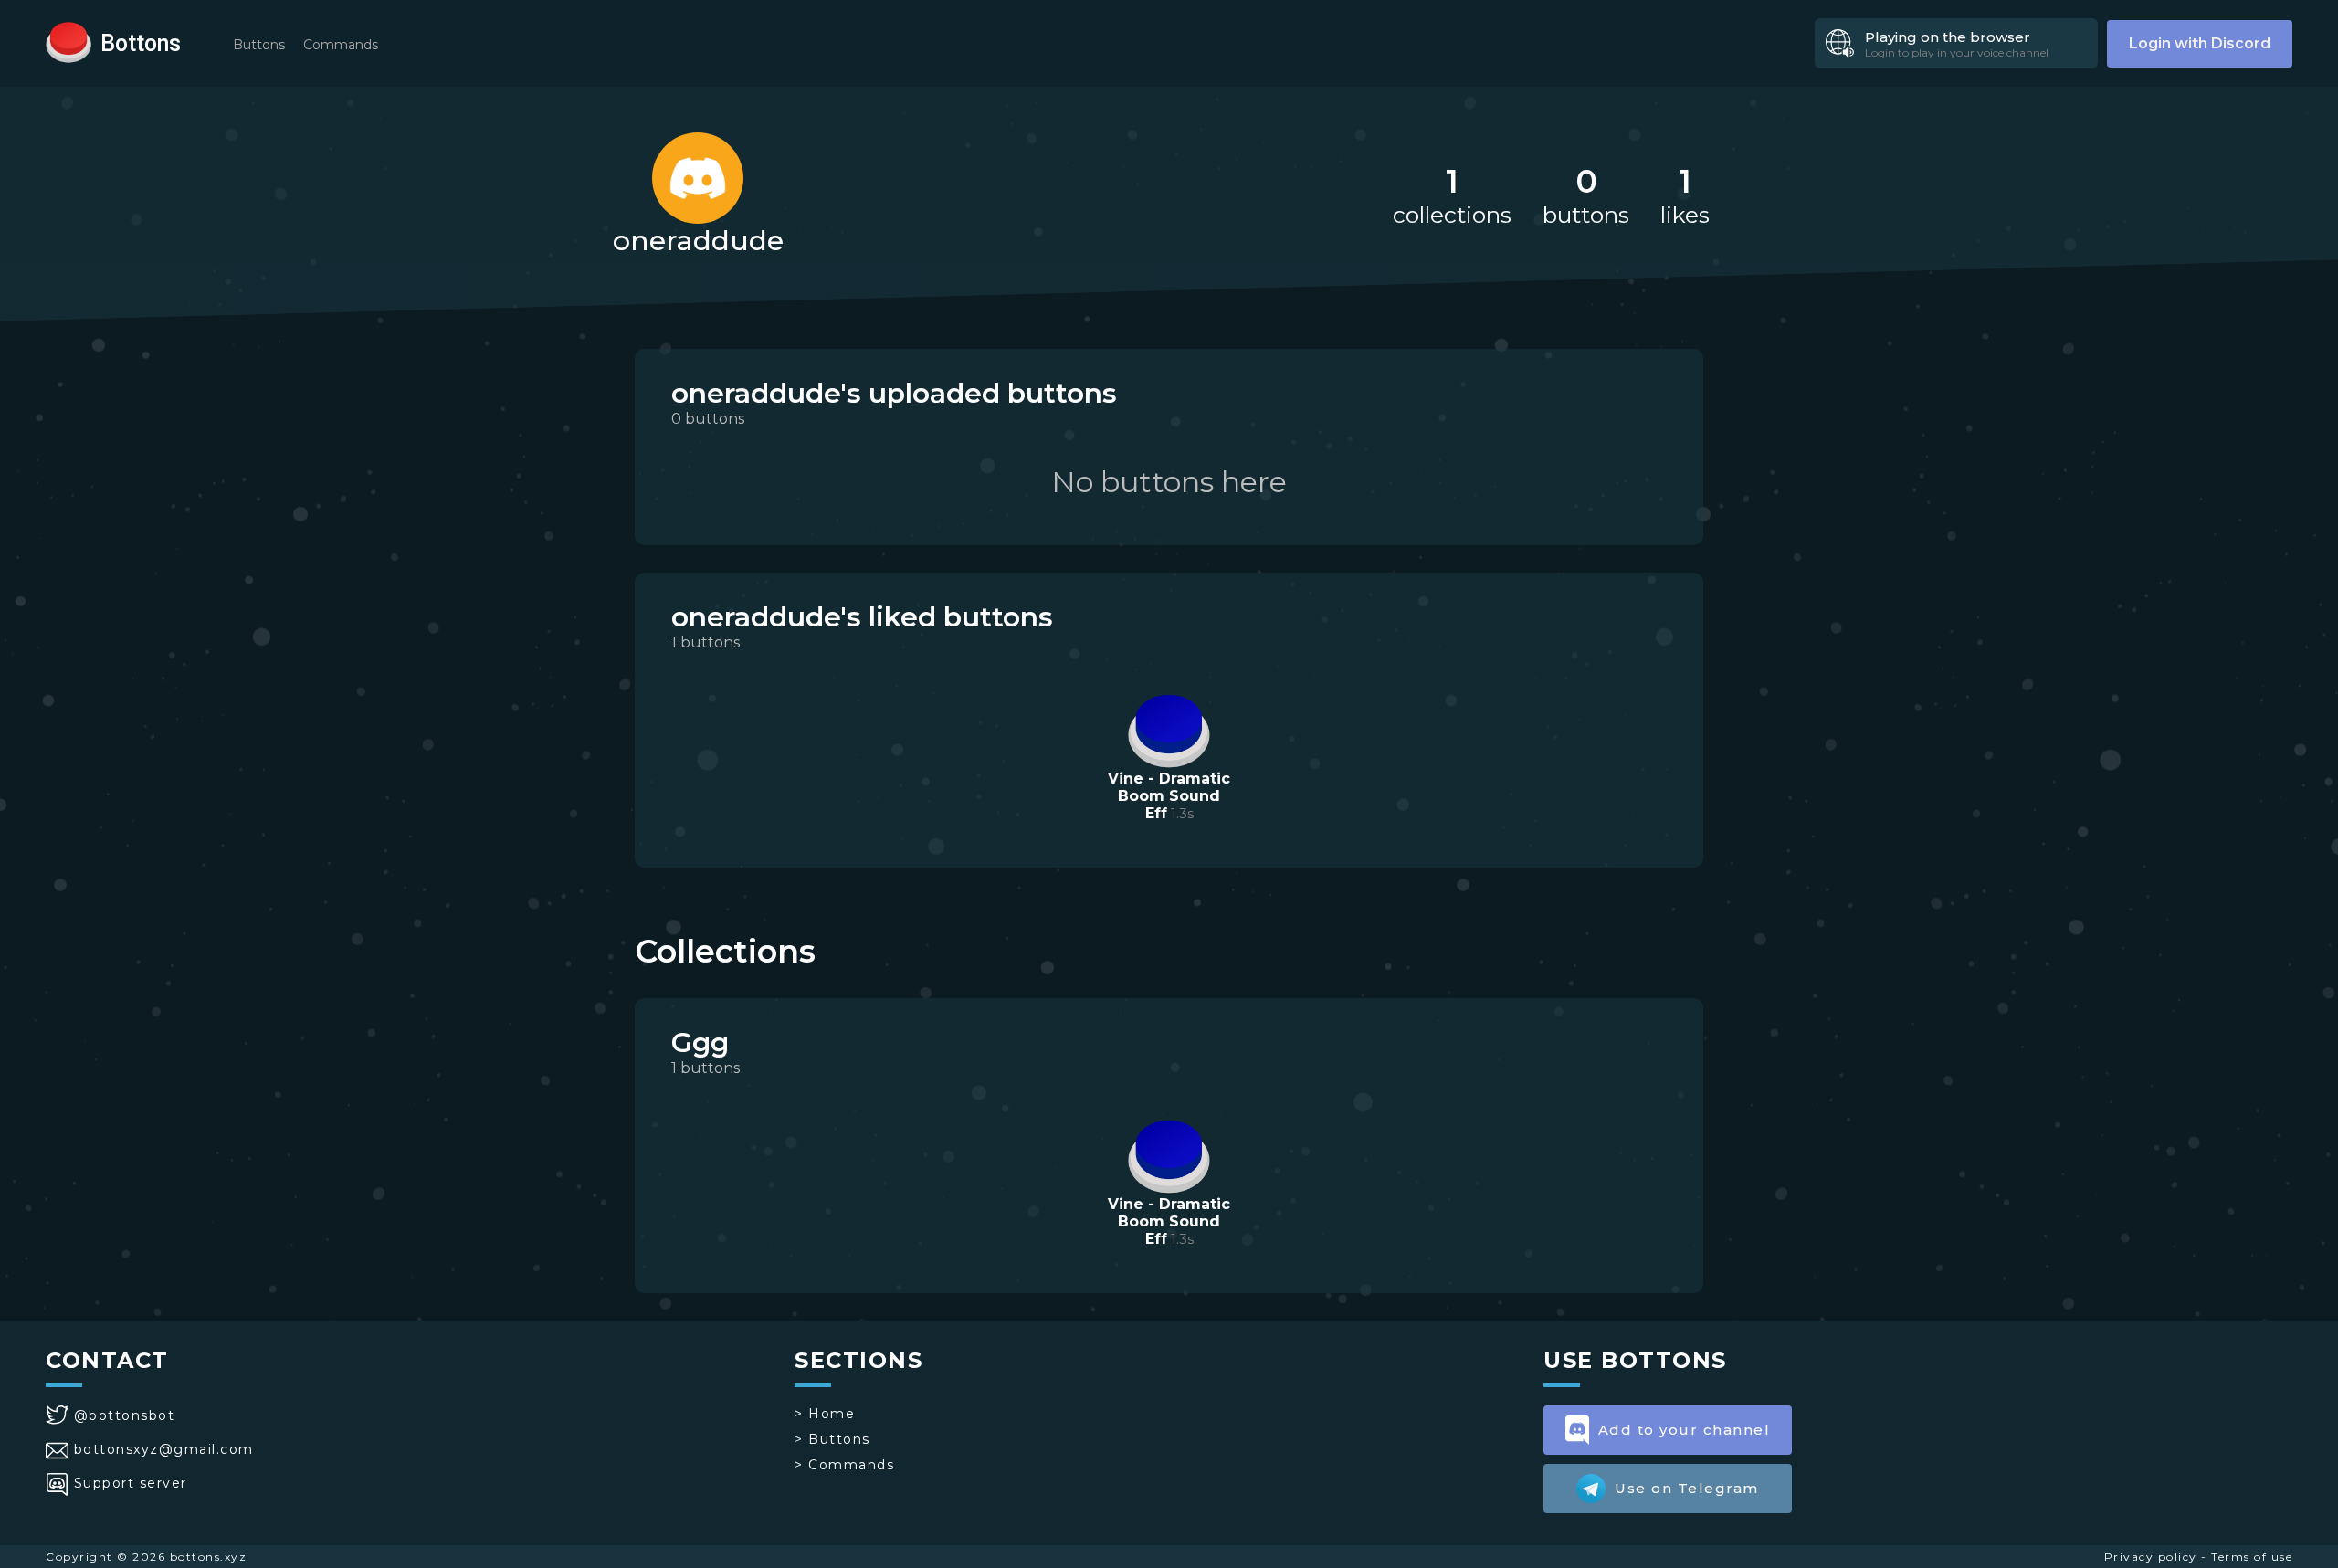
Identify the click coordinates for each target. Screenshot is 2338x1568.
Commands (341, 45)
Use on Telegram (1687, 1488)
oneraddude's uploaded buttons (894, 393)
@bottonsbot (124, 1415)
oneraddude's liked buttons (862, 617)
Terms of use (2252, 1557)
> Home (825, 1414)
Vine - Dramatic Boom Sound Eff (1169, 796)
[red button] (68, 41)
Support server (131, 1483)
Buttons (259, 45)
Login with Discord (2200, 43)
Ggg (700, 1042)
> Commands (844, 1465)
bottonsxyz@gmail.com (164, 1449)
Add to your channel (1685, 1430)
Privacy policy (2151, 1557)
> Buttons (832, 1439)
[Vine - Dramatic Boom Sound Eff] (1169, 729)
